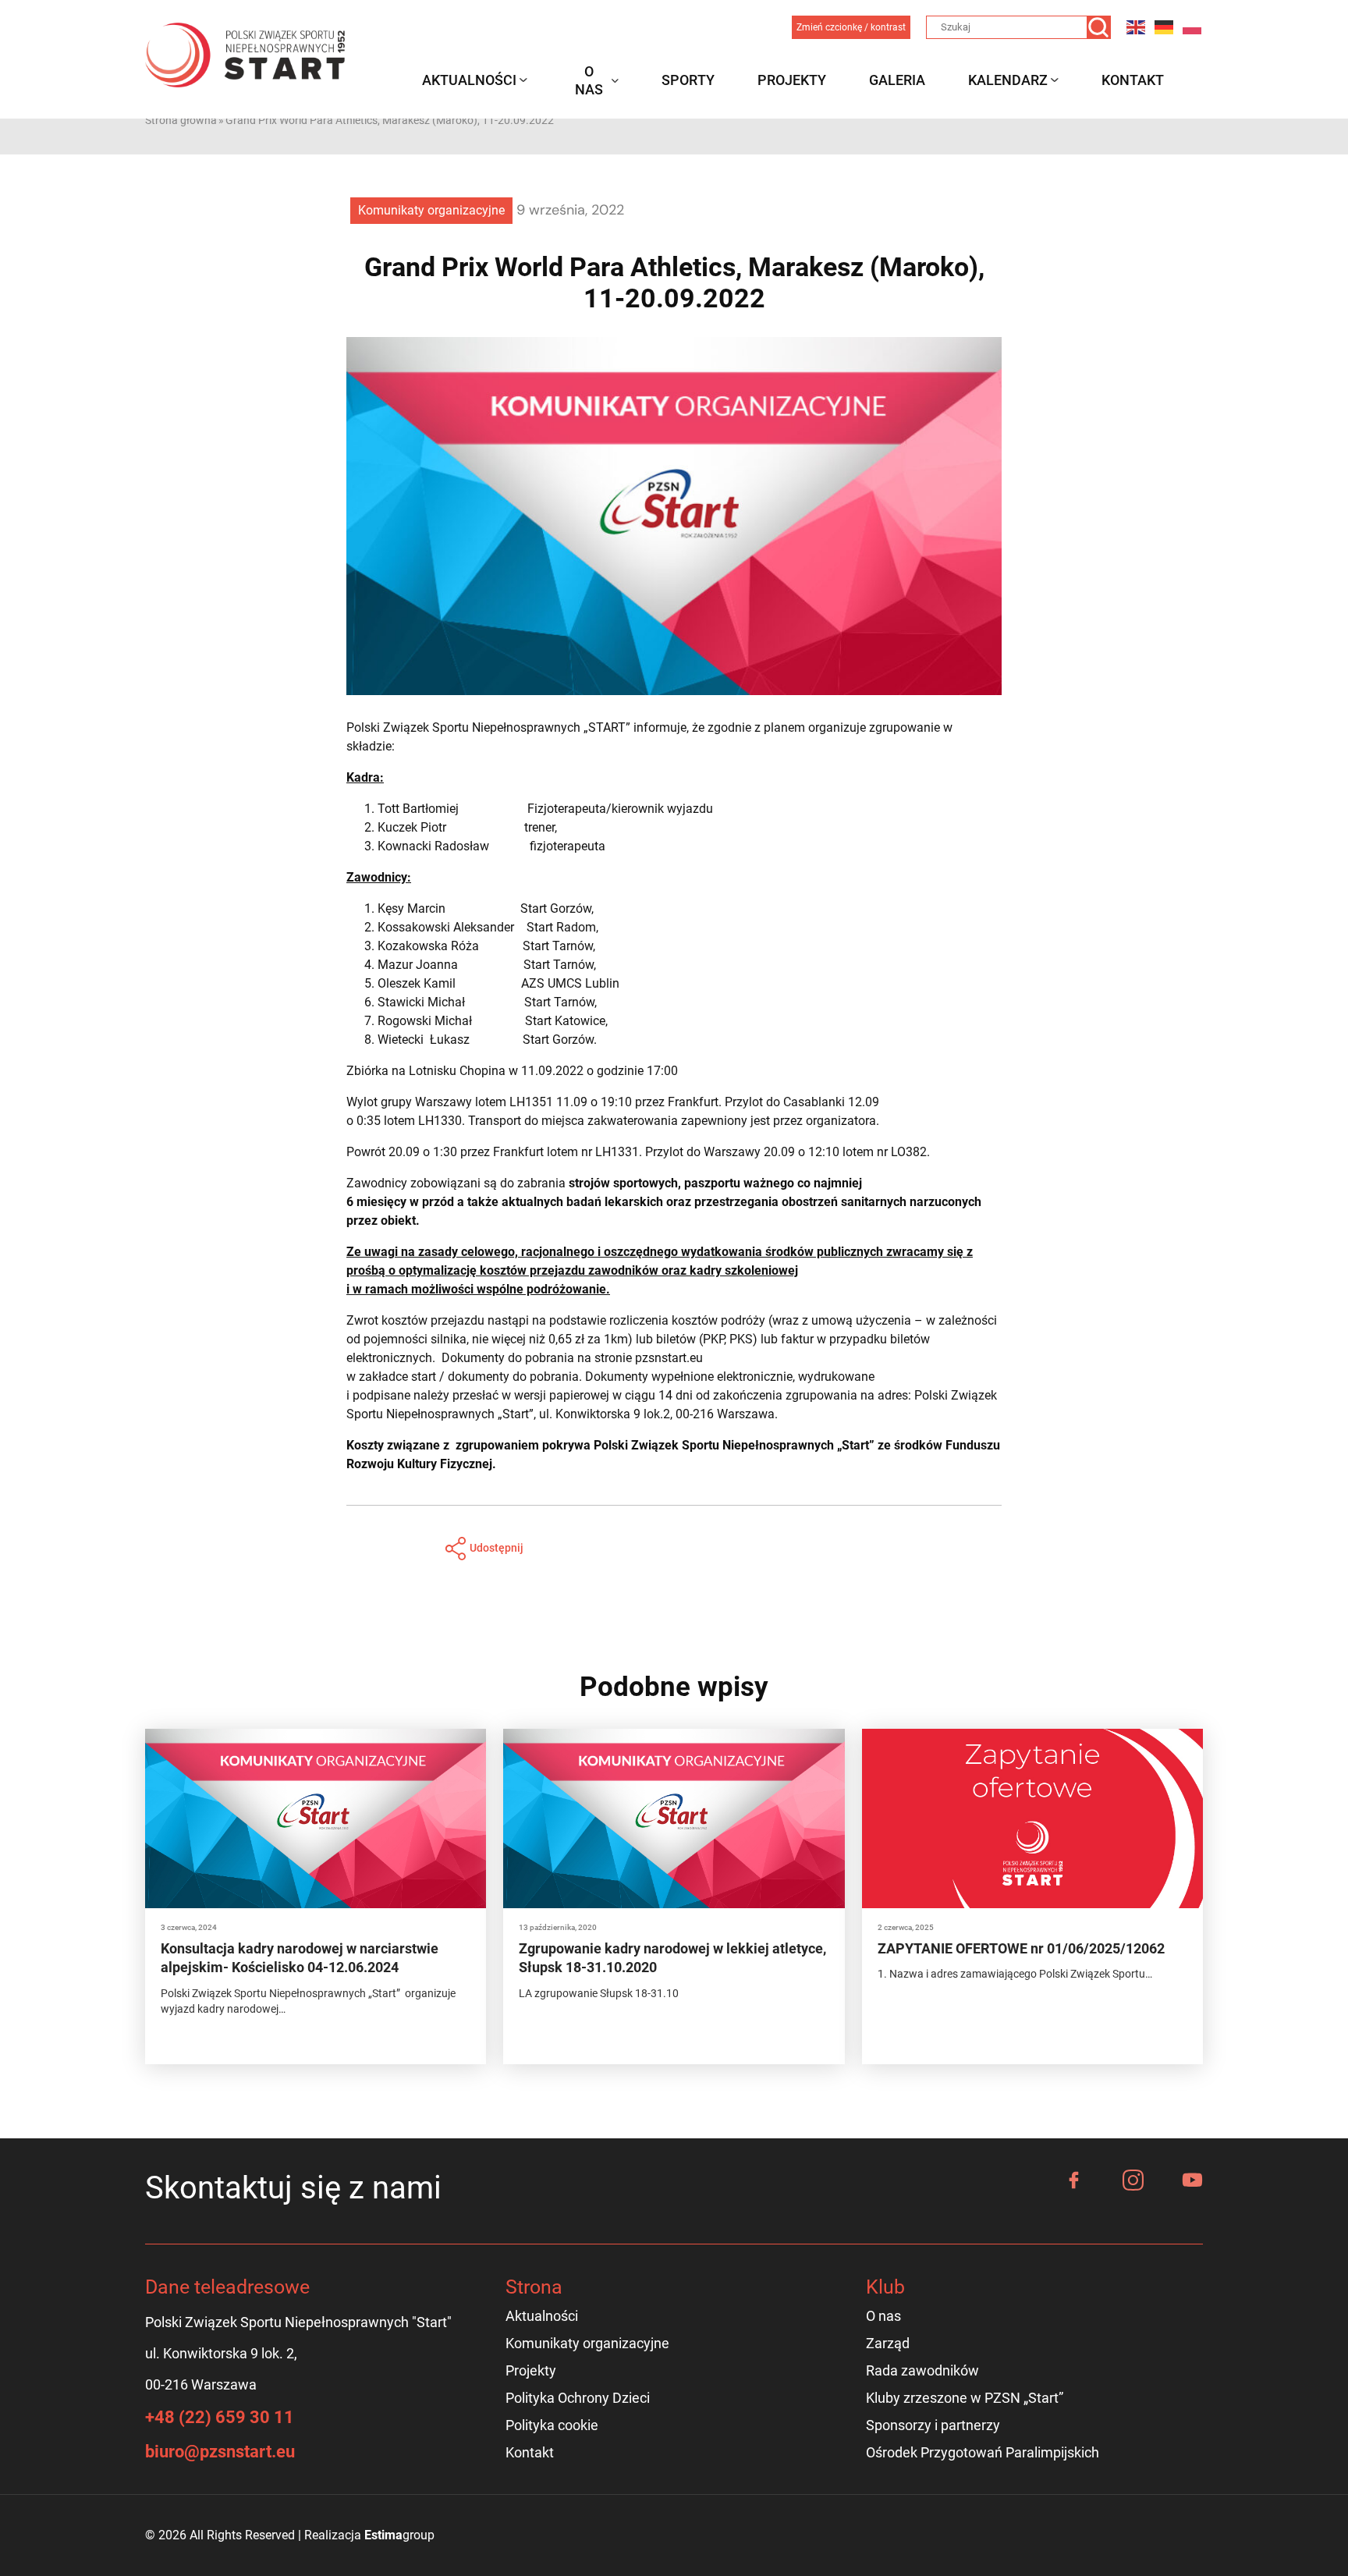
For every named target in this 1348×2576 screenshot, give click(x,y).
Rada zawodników (922, 2370)
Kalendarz (1008, 80)
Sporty (688, 80)
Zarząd (888, 2343)
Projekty (792, 80)
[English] (1137, 27)
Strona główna (181, 120)
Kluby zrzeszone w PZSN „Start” (965, 2398)
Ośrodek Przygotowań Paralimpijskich (983, 2452)
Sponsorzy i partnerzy (933, 2425)
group (399, 2535)
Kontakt (1133, 80)
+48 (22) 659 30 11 (220, 2417)
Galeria (897, 80)
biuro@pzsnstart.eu (220, 2452)
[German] (1165, 27)
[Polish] (1193, 27)
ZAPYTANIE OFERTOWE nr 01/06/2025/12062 (1021, 1948)
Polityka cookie (552, 2425)
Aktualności (469, 80)
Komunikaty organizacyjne (431, 210)
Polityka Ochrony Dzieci (578, 2398)
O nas (589, 80)
